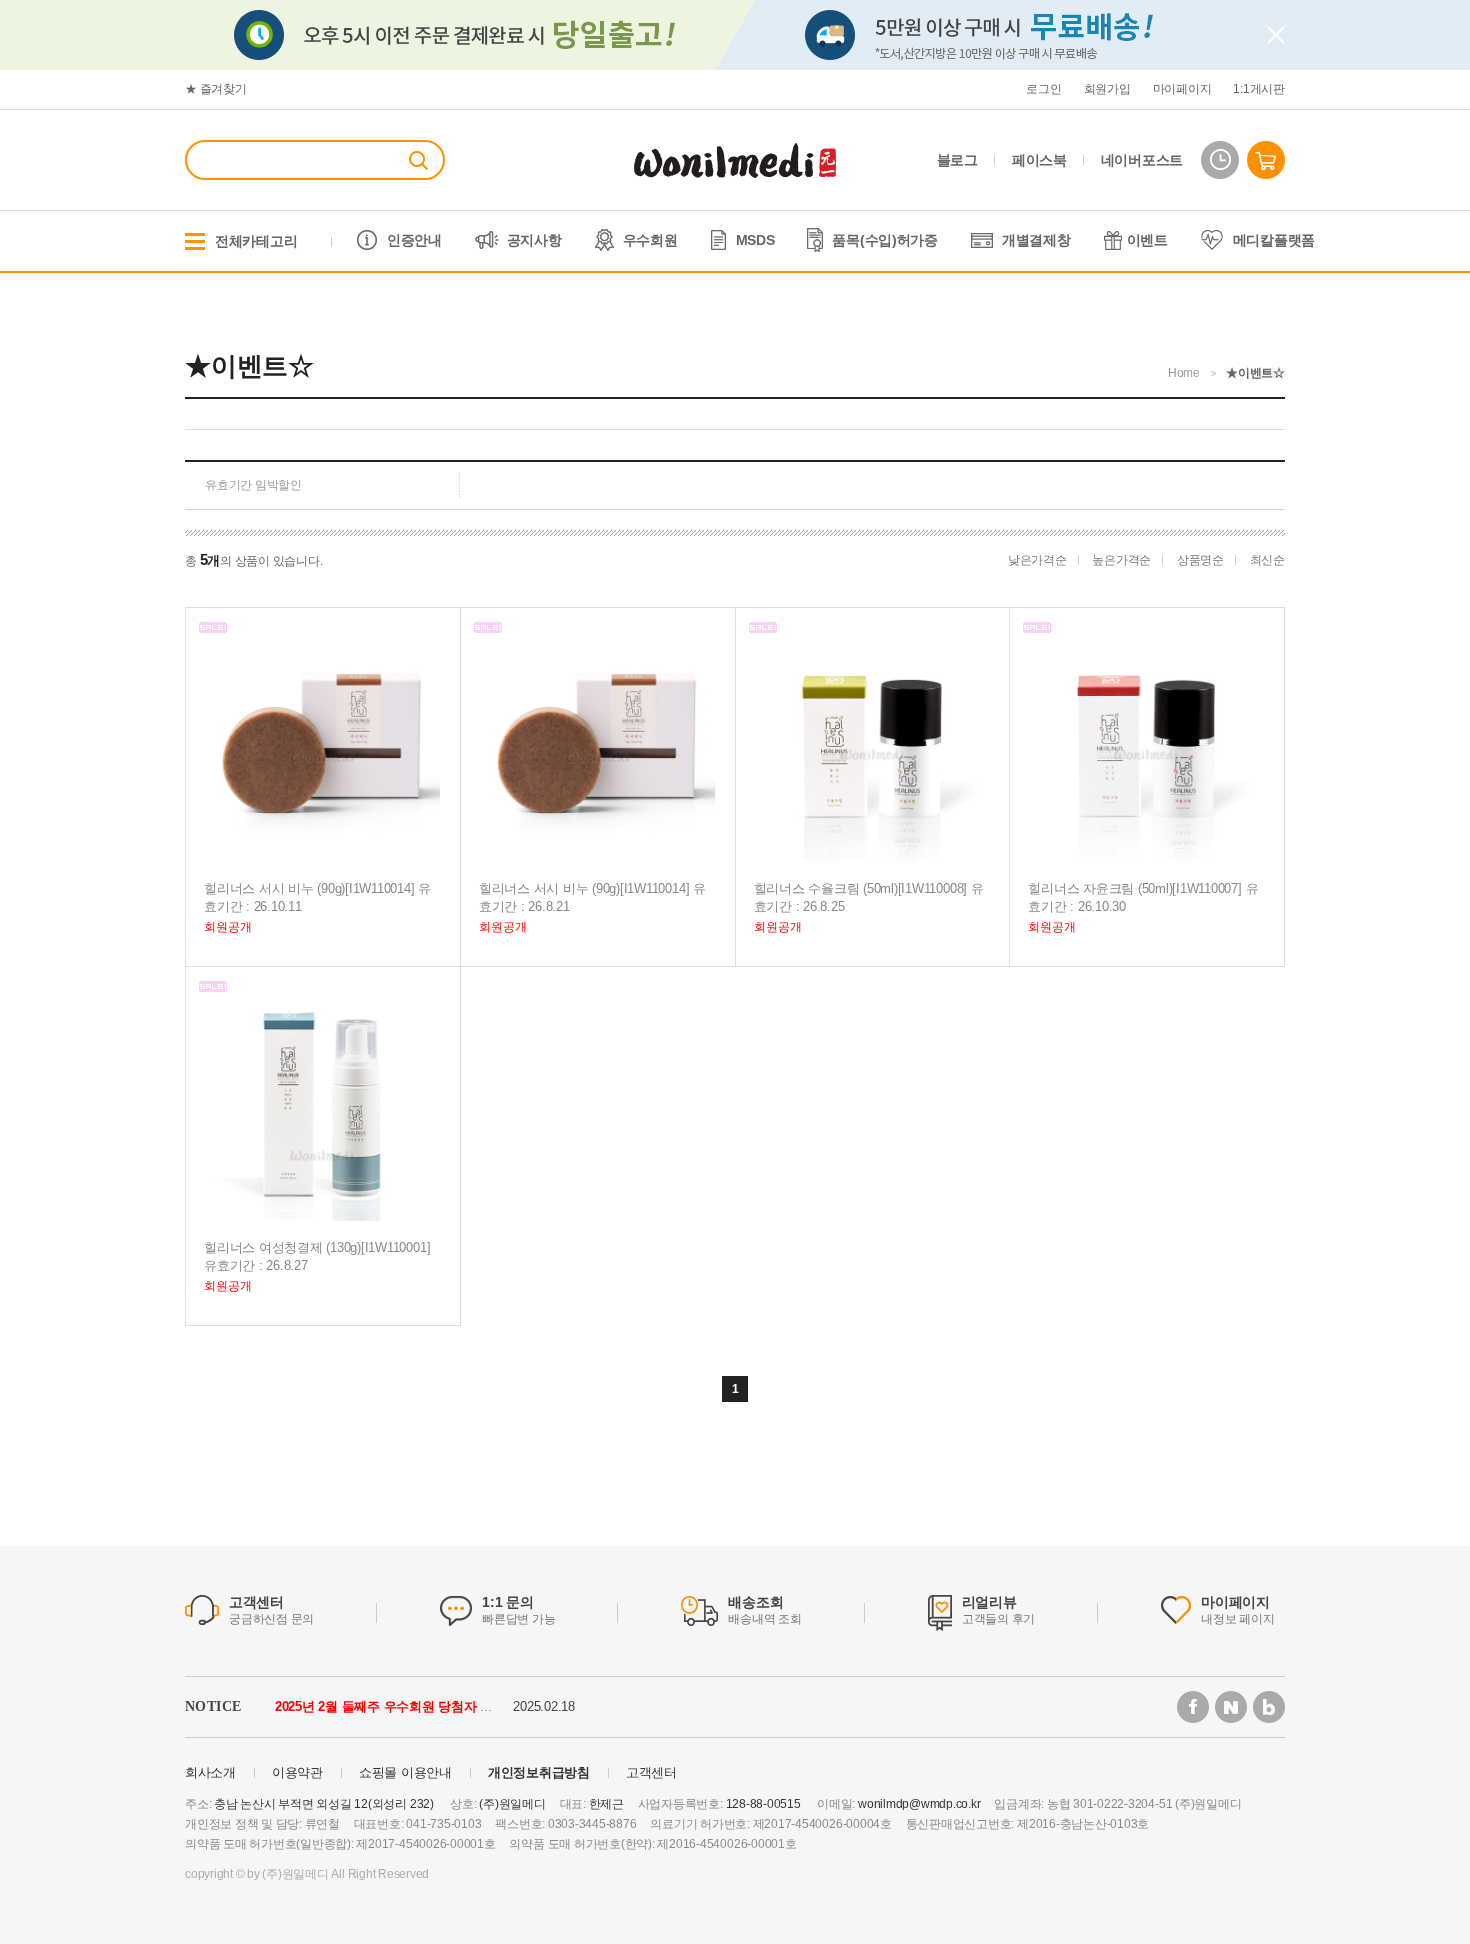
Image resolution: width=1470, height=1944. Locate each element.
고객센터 (651, 1772)
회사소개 (210, 1772)
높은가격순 (1121, 560)
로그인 (1043, 89)
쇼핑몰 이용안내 (405, 1772)
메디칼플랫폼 (1274, 240)
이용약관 (297, 1772)
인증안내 (414, 240)
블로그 (957, 160)
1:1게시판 (1259, 89)
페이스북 (1039, 160)
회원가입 (1107, 89)
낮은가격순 (1037, 560)
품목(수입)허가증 (884, 240)
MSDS (755, 240)
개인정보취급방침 (539, 1772)
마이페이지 (1182, 89)
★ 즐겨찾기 (216, 89)
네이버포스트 (1142, 160)
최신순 (1267, 560)
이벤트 (1147, 240)
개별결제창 (1036, 240)
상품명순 (1200, 560)
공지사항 (534, 240)
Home (1184, 373)
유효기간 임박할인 (253, 485)
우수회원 (650, 240)
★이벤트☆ (1255, 373)
